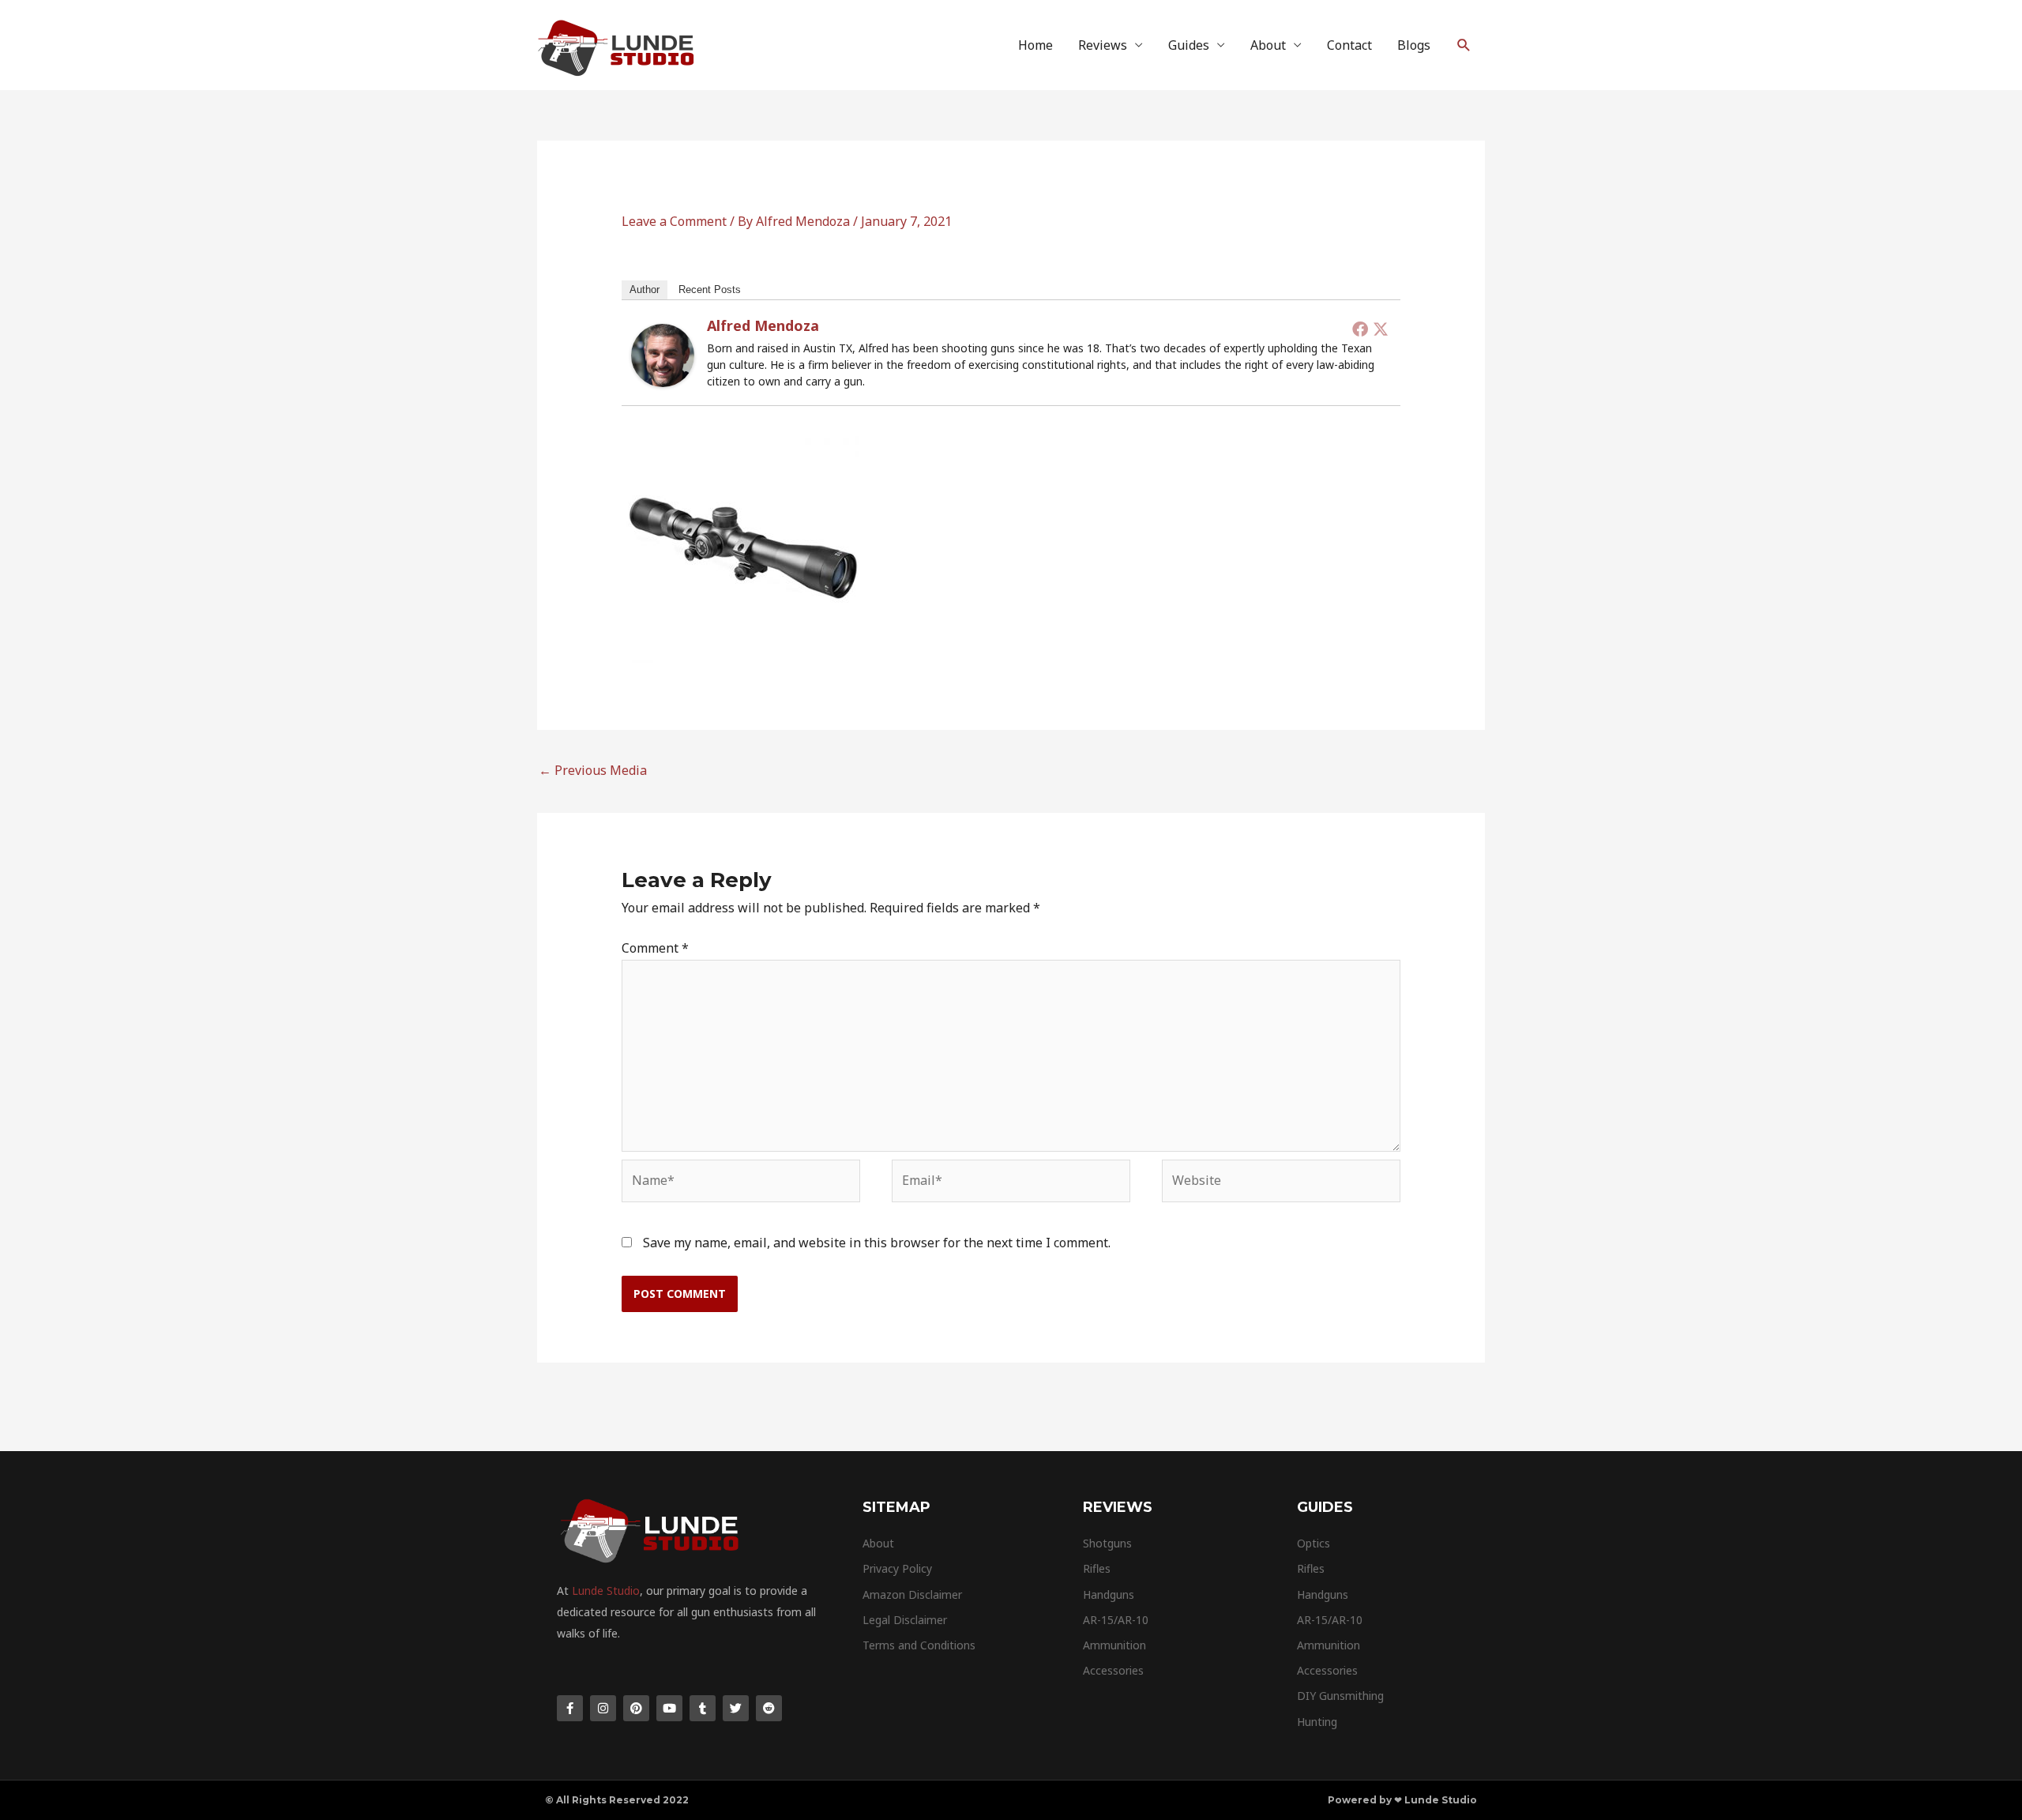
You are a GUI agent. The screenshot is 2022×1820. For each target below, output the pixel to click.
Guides (1189, 45)
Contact (1349, 45)
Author (645, 290)
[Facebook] (1360, 329)
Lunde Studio (606, 1591)
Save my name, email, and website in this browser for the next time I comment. (877, 1243)
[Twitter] (1381, 329)
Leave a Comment (674, 221)
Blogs (1414, 45)
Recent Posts (710, 290)
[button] (1464, 45)
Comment (655, 948)
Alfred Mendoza (763, 325)
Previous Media (593, 770)
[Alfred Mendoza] (663, 354)
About (1268, 45)
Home (1035, 45)
